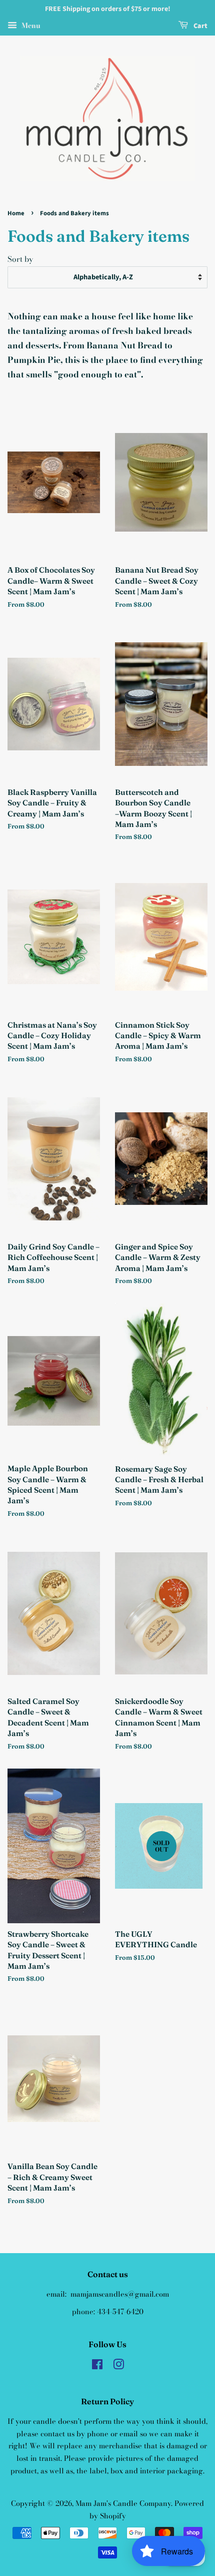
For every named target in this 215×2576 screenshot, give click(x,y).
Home (16, 213)
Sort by (20, 259)
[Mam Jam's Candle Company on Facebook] (97, 2366)
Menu (30, 26)
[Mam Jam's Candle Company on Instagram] (118, 2366)
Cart (200, 26)
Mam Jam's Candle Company (123, 2503)
